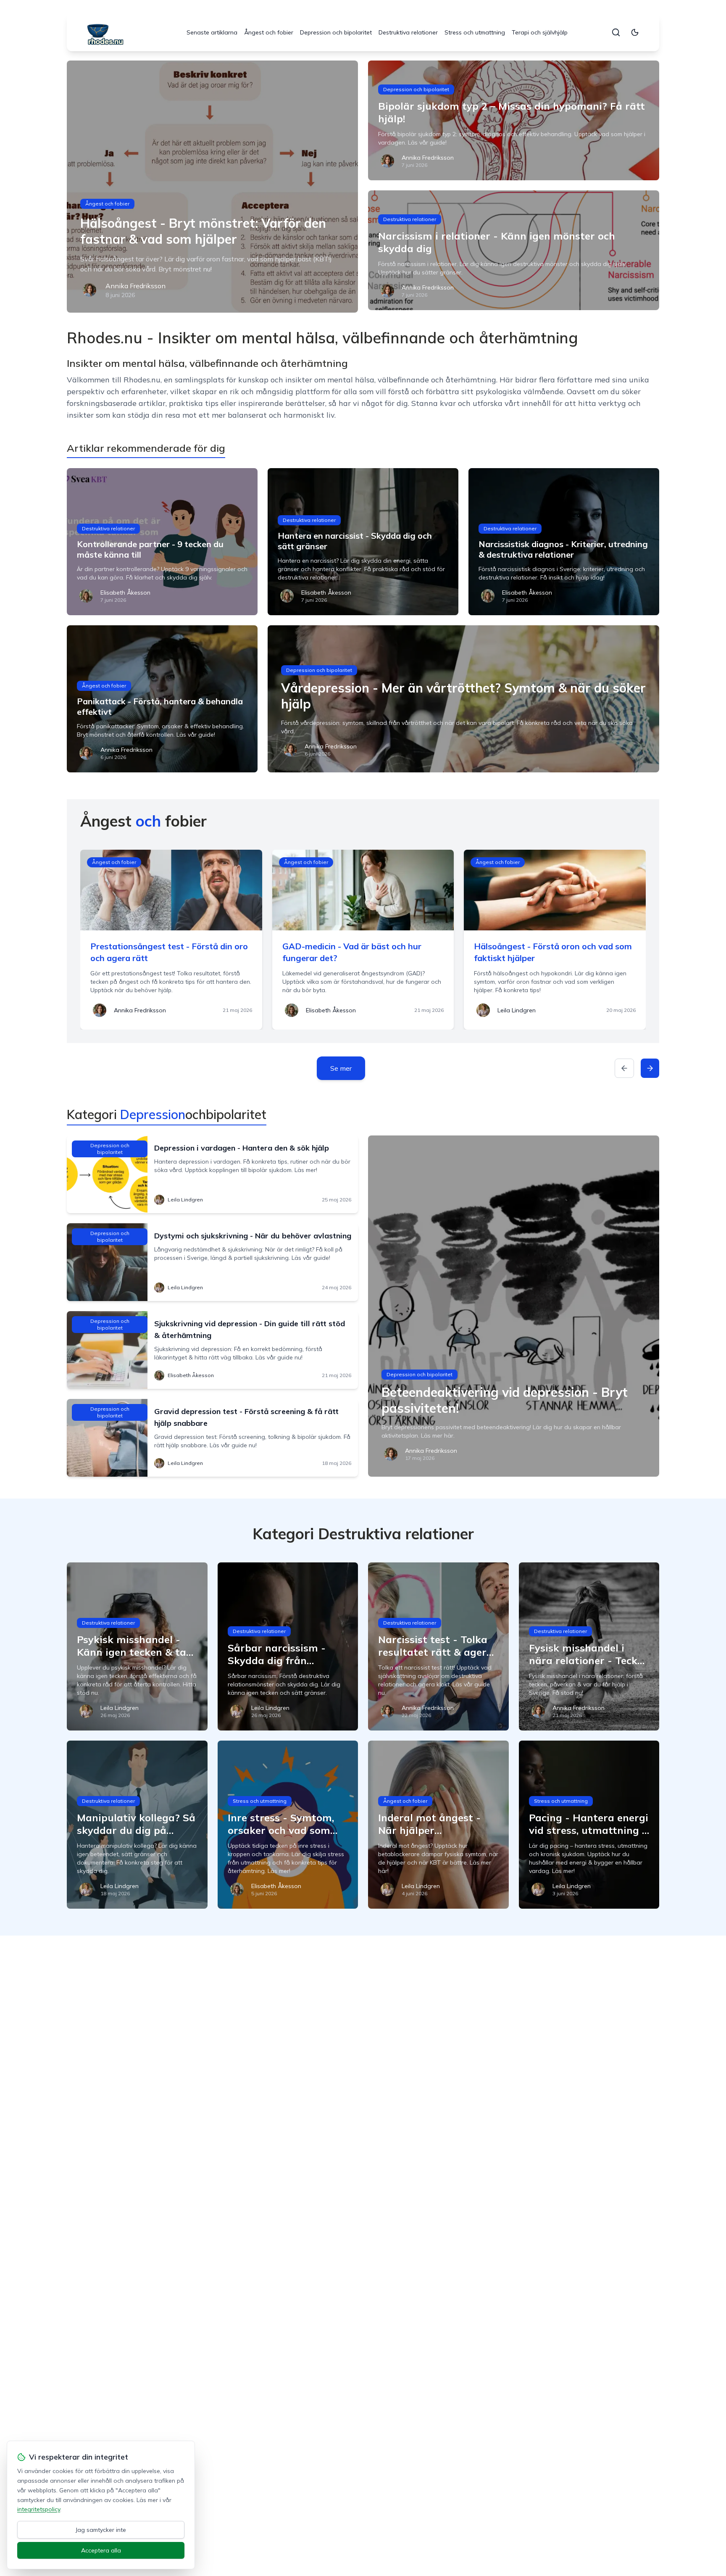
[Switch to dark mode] (635, 32)
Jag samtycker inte (101, 2530)
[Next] (650, 1068)
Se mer (341, 1068)
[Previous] (624, 1068)
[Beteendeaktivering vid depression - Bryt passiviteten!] (514, 1306)
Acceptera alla (101, 2550)
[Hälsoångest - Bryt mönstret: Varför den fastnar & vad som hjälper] (212, 187)
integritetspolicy (39, 2509)
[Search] (616, 32)
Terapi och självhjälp (540, 32)
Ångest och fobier (269, 32)
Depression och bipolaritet (336, 32)
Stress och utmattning (475, 32)
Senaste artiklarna (212, 32)
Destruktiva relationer (408, 32)
